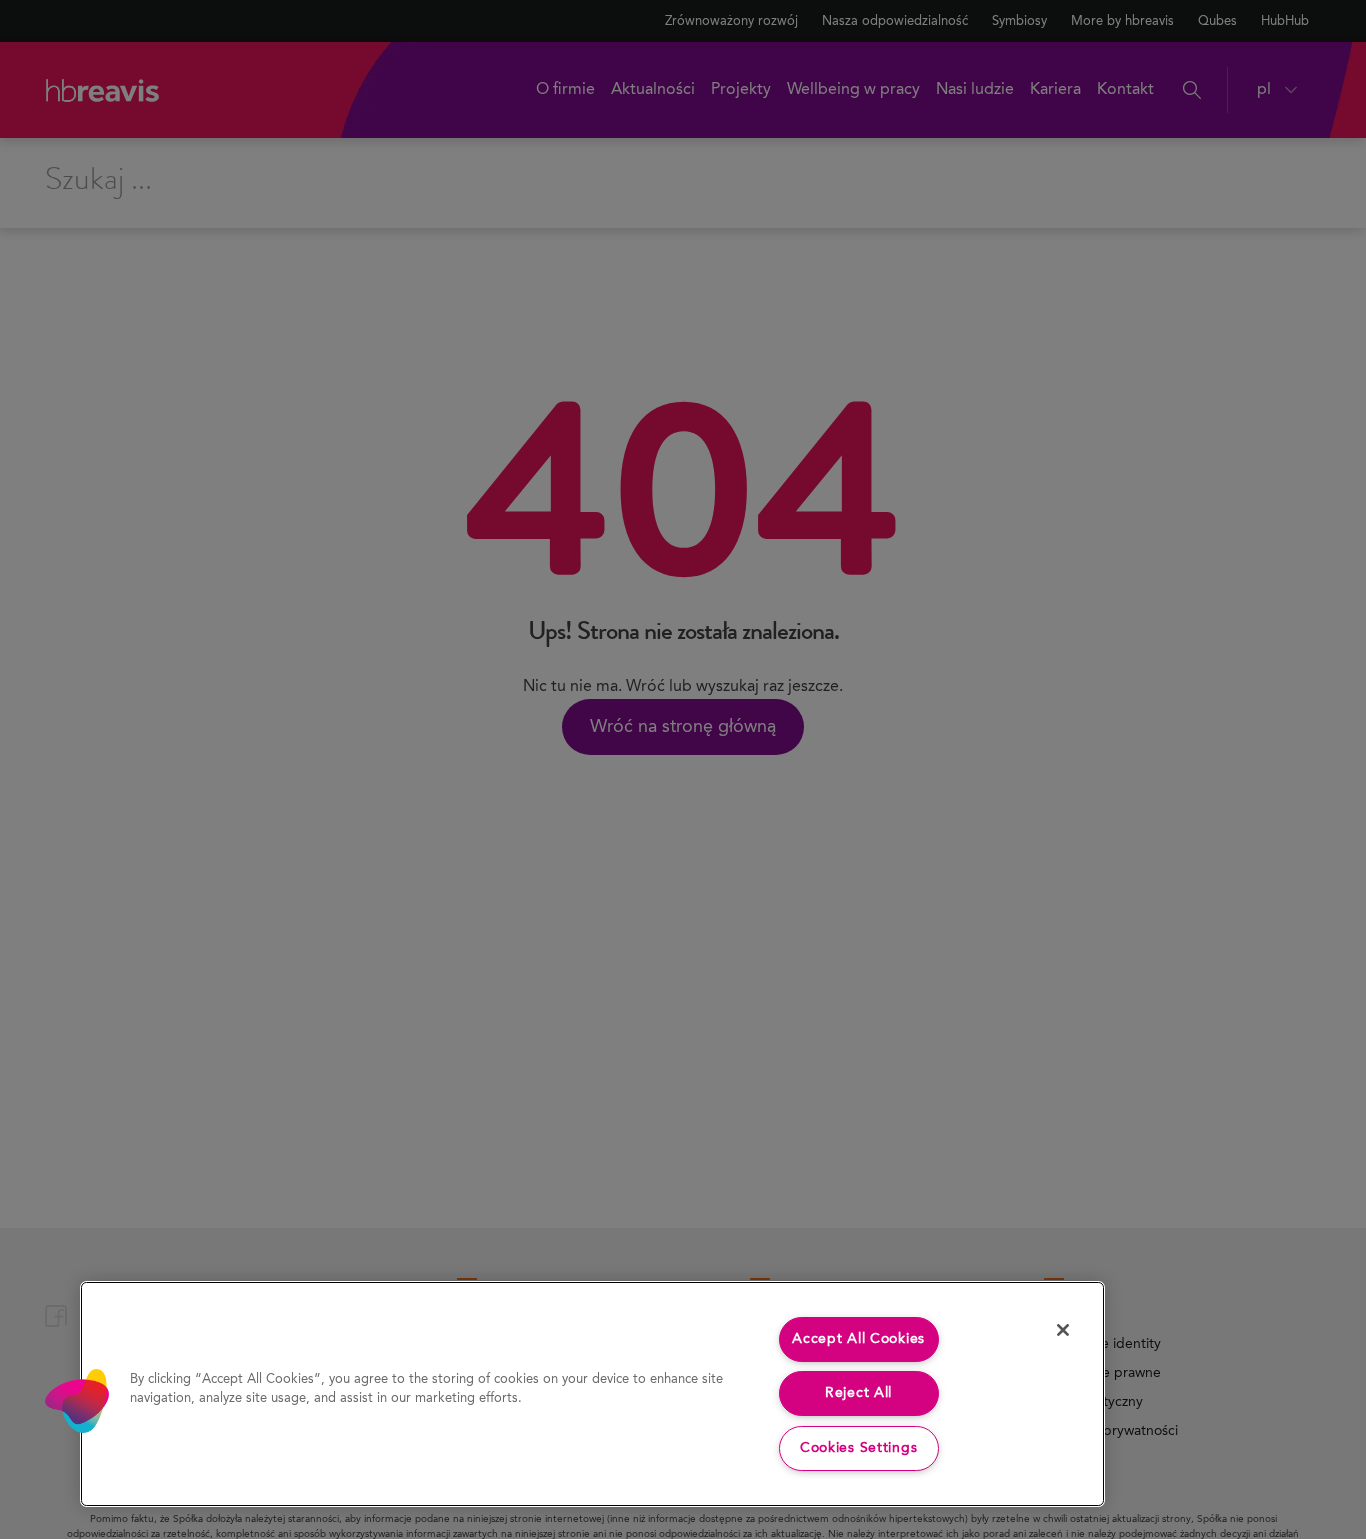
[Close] (1063, 1330)
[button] (77, 1401)
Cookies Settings (859, 1448)
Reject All (858, 1393)
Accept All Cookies (858, 1339)
